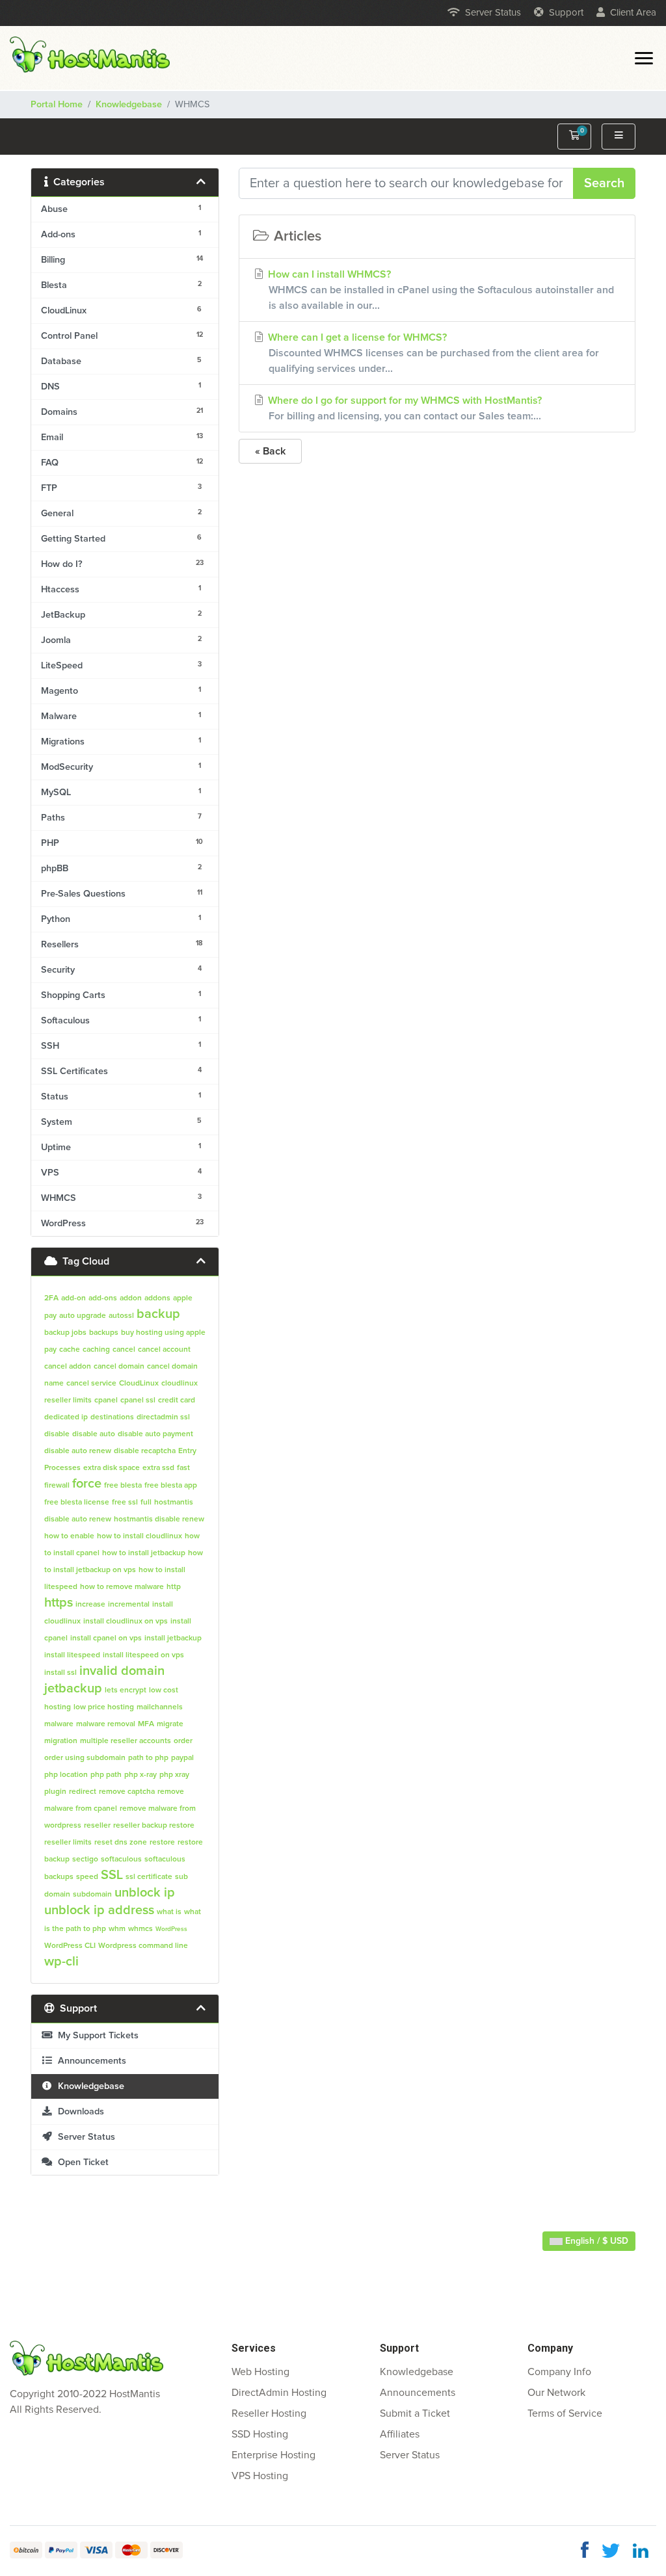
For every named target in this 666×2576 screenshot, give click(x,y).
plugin (55, 1792)
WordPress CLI (70, 1946)
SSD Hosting (260, 2434)
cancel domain (119, 1367)
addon (131, 1298)
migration (61, 1741)
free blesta (123, 1486)
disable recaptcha (145, 1451)
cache (70, 1350)
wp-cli (61, 1962)
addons (157, 1298)
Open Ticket (81, 2162)
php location (66, 1775)
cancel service (91, 1384)
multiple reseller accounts (126, 1741)
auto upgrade (83, 1316)
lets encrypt (126, 1690)
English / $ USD (595, 2241)
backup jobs (65, 1333)
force (87, 1484)
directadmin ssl (163, 1417)
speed (87, 1877)
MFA (146, 1724)
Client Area (633, 13)
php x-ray (140, 1775)
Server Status (493, 13)
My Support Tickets (96, 2036)
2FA (51, 1298)
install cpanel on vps (106, 1638)
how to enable (69, 1536)
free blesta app (171, 1486)
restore (162, 1843)
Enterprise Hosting (273, 2455)
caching (96, 1350)
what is (169, 1912)
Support (566, 13)
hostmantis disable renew (159, 1519)
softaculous (121, 1860)
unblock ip (145, 1893)
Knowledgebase (129, 105)
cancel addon (68, 1367)
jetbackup (73, 1689)
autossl (121, 1316)
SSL (112, 1875)
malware (59, 1724)
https (59, 1603)
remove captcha (127, 1792)
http (174, 1587)
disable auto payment (155, 1434)
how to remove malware (122, 1587)
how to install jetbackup (144, 1553)
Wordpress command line (143, 1946)
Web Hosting (260, 2372)
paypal (182, 1758)
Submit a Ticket (415, 2413)
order (183, 1741)
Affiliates (400, 2434)
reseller (97, 1826)
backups (104, 1333)
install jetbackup (173, 1638)
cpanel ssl (138, 1400)
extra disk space (112, 1468)
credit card (177, 1400)
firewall (57, 1486)
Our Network (556, 2393)
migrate (170, 1724)
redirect (83, 1792)
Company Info (559, 2372)
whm (117, 1929)
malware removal (106, 1724)
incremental (129, 1605)
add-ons (103, 1298)
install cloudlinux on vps (126, 1622)
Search (604, 183)
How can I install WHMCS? (440, 290)
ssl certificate (149, 1877)
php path (106, 1775)
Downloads (78, 2112)
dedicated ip (66, 1417)
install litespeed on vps (143, 1655)
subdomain (92, 1895)
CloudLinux (139, 1384)
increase (90, 1605)
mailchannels (160, 1707)
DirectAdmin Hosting (279, 2393)
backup (158, 1314)
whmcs (140, 1929)
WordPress (171, 1929)
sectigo (85, 1860)
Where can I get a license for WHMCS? (432, 353)
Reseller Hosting (269, 2413)
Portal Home (57, 105)
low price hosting (104, 1707)
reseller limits (68, 1843)
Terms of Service (565, 2413)
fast (183, 1468)
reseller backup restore (154, 1826)
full (146, 1503)
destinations (112, 1417)
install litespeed (72, 1655)
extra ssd (158, 1468)
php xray (174, 1775)
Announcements (89, 2061)
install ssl (60, 1673)
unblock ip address (99, 1910)
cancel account (164, 1350)
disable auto (94, 1434)
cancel (124, 1350)
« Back (270, 451)
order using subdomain (85, 1758)
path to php (148, 1758)
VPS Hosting (260, 2476)
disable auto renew (78, 1451)
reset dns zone (121, 1843)
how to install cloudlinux (140, 1536)
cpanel (106, 1400)
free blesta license (77, 1503)
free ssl (125, 1503)
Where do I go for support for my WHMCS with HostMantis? (404, 408)
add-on (73, 1298)
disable (57, 1434)
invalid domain (122, 1671)
